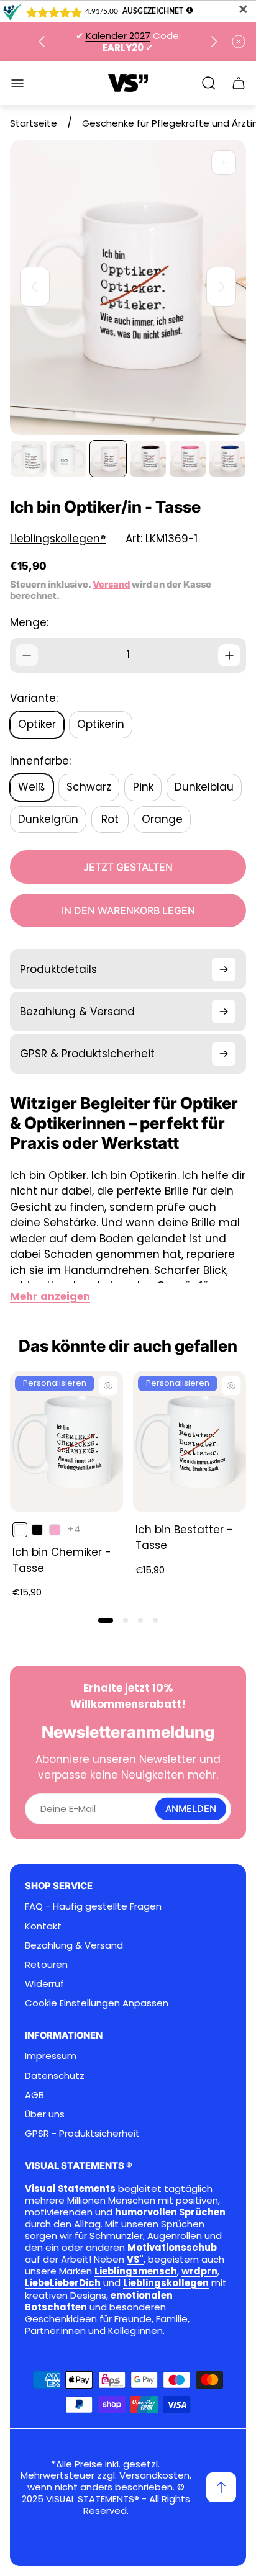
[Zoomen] (224, 163)
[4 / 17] (148, 459)
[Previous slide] (42, 42)
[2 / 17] (68, 459)
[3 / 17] (108, 459)
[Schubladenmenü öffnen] (17, 83)
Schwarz (89, 787)
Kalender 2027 (118, 36)
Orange (162, 819)
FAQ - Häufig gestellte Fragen (93, 1906)
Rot (110, 819)
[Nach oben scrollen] (221, 2487)
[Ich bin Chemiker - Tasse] (66, 1442)
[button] (106, 1620)
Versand (111, 585)
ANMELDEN (191, 1809)
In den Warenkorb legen (128, 910)
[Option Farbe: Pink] (55, 1530)
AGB (34, 2095)
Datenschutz (55, 2076)
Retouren (46, 1964)
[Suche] (209, 83)
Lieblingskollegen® (58, 539)
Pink (143, 787)
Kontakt (43, 1926)
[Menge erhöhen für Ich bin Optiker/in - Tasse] (229, 655)
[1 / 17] (29, 459)
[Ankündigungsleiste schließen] (239, 42)
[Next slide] (214, 42)
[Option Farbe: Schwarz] (37, 1530)
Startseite (34, 123)
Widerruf (44, 1984)
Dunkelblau (204, 787)
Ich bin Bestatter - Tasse (184, 1538)
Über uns (45, 2114)
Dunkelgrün (48, 819)
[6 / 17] (227, 459)
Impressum (51, 2056)
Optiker (37, 724)
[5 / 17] (188, 459)
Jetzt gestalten (128, 867)
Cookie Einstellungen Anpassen (97, 2003)
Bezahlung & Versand (74, 1945)
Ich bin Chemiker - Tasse (62, 1560)
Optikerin (101, 724)
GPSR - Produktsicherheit (82, 2133)
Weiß (32, 787)
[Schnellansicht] (108, 1386)
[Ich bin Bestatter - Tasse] (190, 1442)
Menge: (29, 622)
